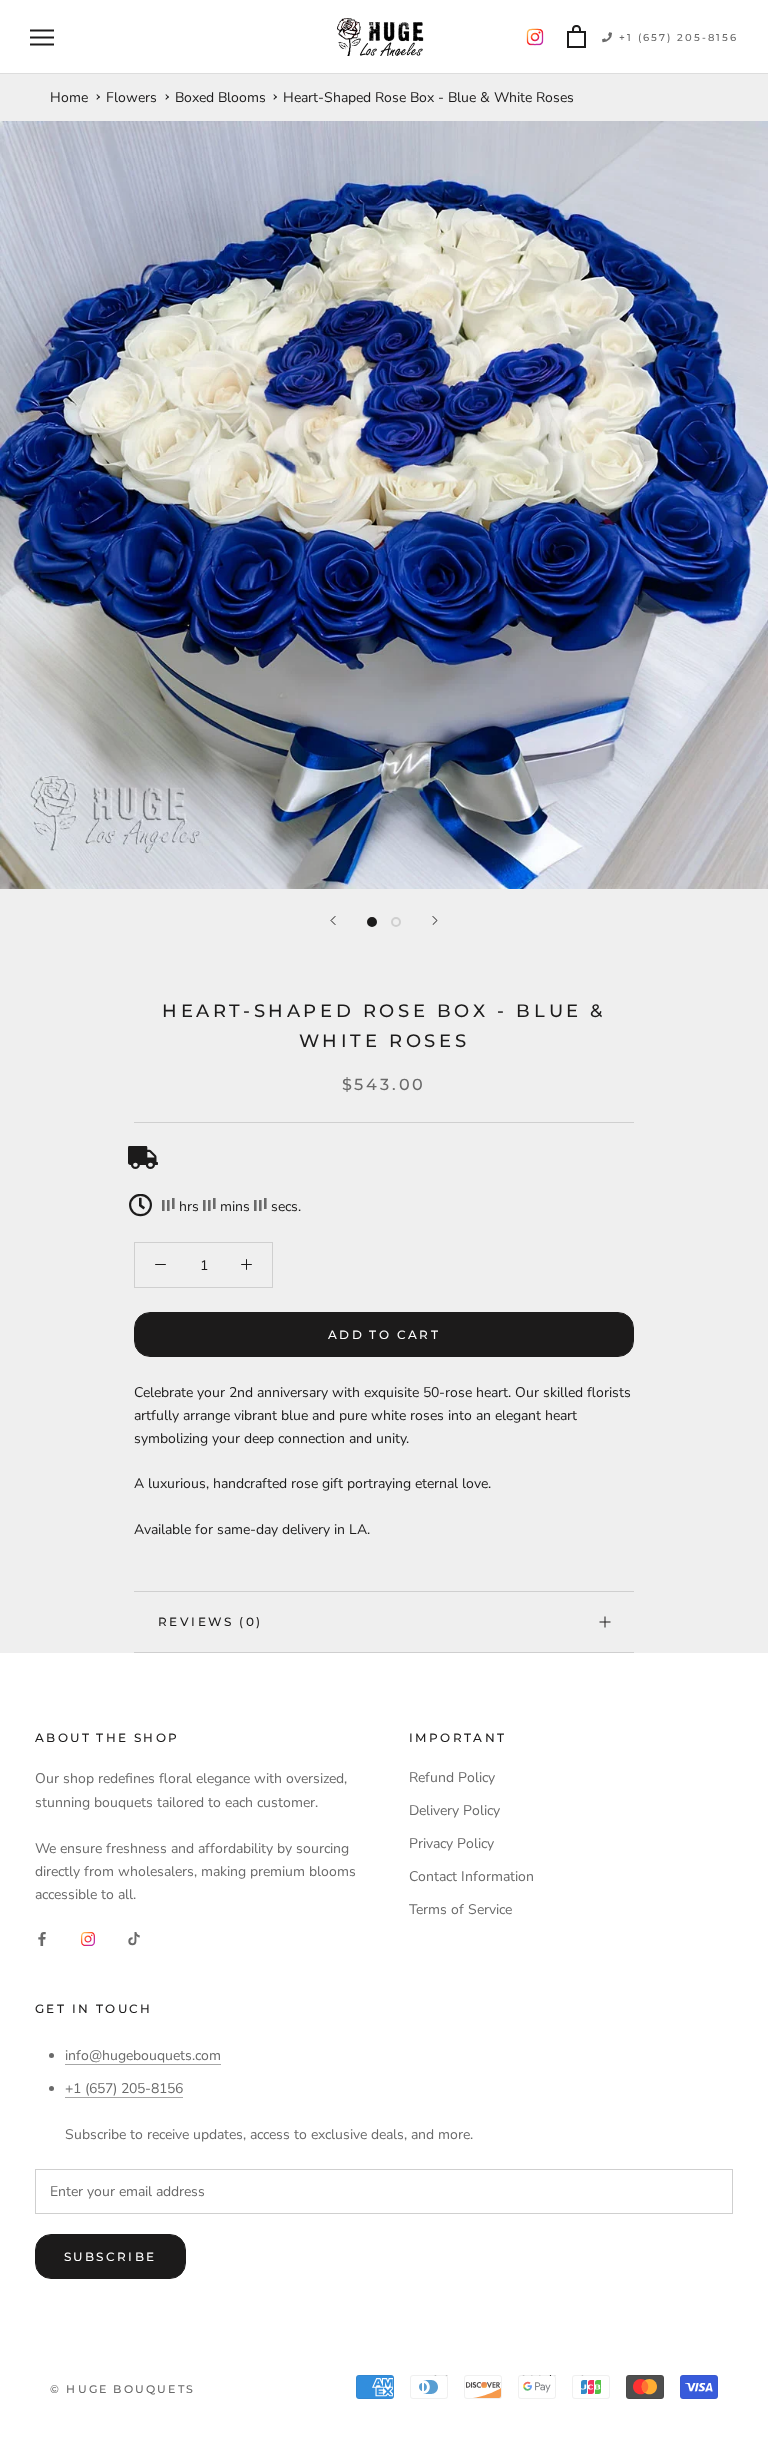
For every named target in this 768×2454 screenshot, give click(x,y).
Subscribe (110, 2256)
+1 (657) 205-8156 (676, 37)
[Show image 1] (372, 922)
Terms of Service (460, 1909)
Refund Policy (452, 1777)
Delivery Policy (454, 1810)
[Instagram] (88, 1937)
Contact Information (471, 1876)
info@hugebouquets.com (143, 2055)
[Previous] (333, 920)
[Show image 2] (396, 922)
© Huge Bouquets (122, 2389)
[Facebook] (42, 1937)
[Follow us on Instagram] (535, 37)
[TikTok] (134, 1937)
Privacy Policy (451, 1843)
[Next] (435, 920)
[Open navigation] (42, 37)
